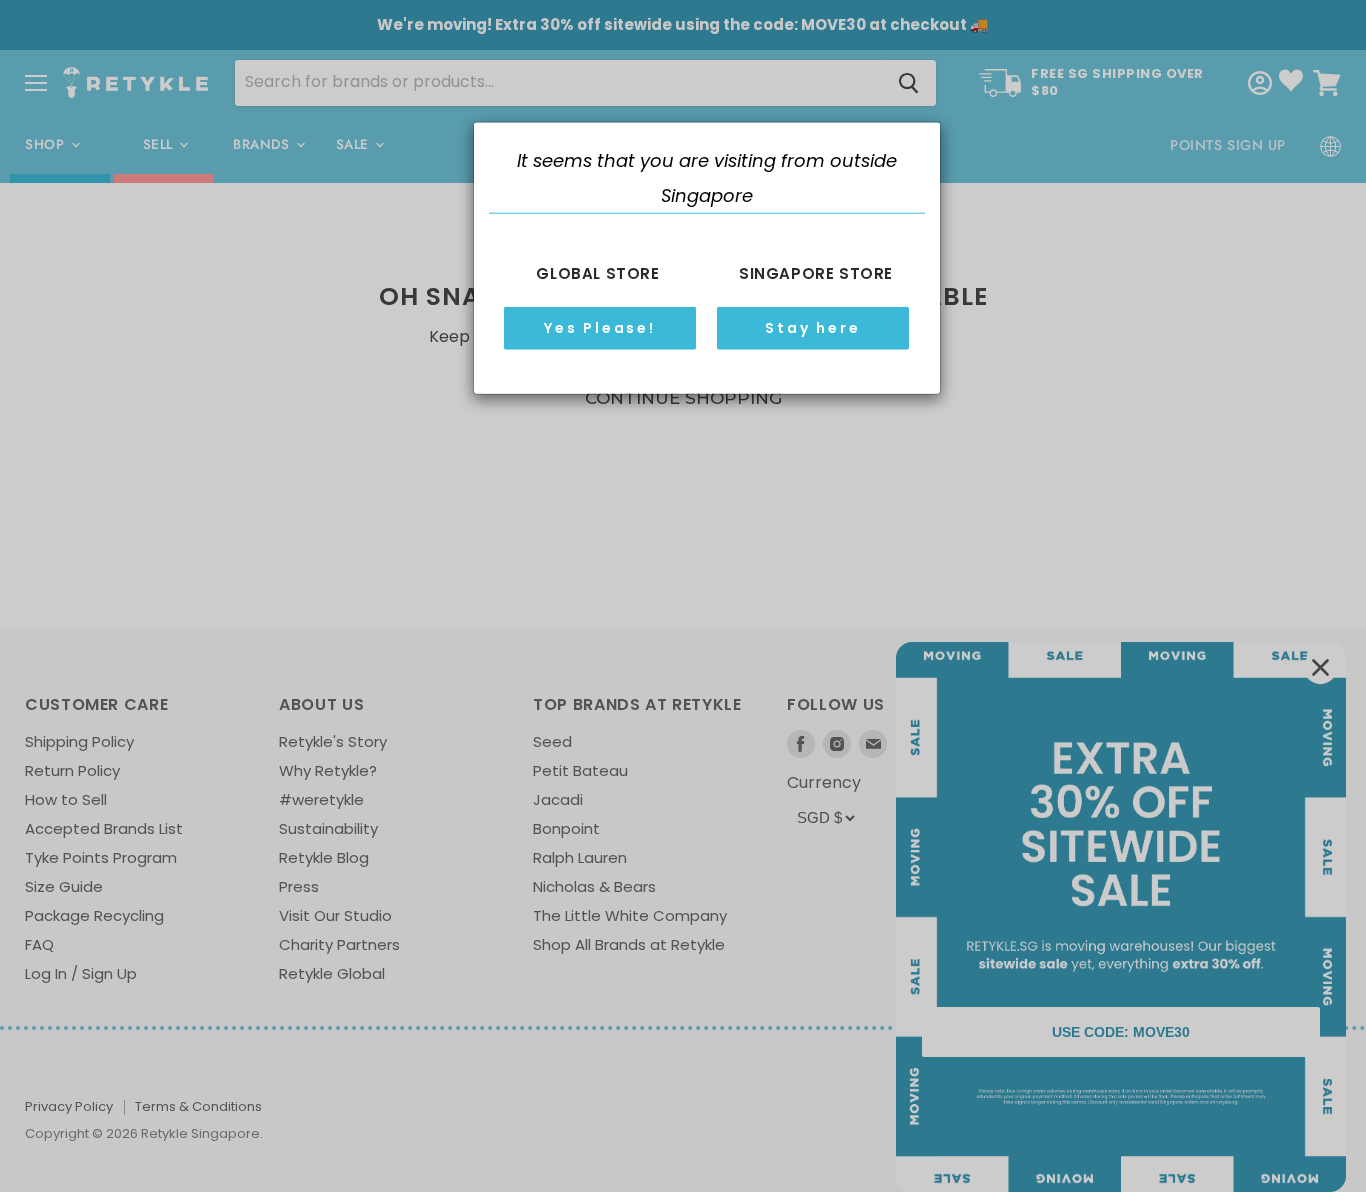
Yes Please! (600, 328)
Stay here (812, 328)
